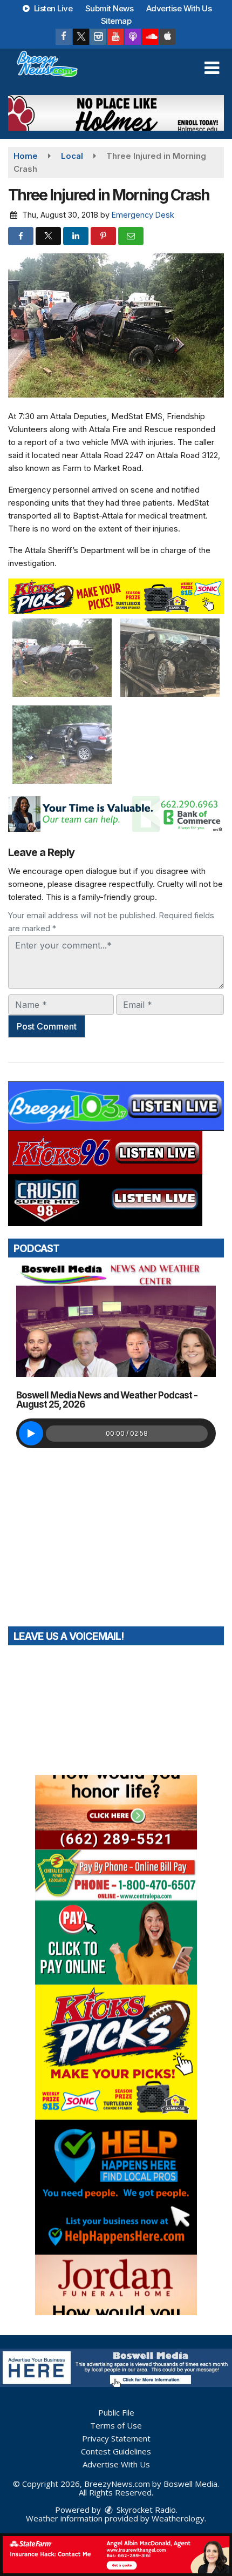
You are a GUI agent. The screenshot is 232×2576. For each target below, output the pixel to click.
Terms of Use (116, 2425)
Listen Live (52, 8)
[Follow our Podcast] (133, 37)
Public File (116, 2412)
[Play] (31, 1433)
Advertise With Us (179, 8)
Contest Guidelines (116, 2451)
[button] (212, 68)
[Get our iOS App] (167, 37)
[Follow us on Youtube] (115, 37)
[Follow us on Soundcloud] (150, 37)
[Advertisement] (116, 113)
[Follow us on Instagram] (98, 37)
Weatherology (178, 2518)
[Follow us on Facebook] (64, 37)
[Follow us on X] (81, 37)
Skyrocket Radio (145, 2510)
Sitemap (116, 21)
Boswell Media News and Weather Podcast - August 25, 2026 (107, 1400)
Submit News (110, 8)
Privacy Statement (116, 2438)
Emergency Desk (143, 215)
